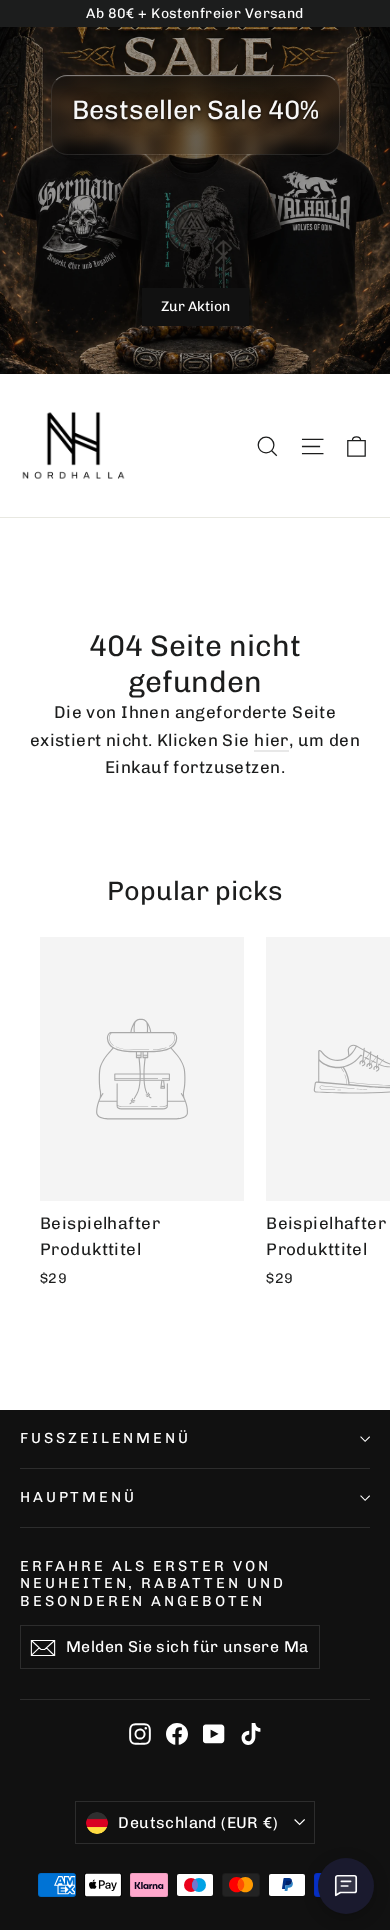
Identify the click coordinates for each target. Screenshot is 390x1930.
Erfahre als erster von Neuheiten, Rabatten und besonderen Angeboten (153, 1583)
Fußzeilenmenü (105, 1438)
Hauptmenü (78, 1497)
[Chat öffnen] (346, 1886)
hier (271, 740)
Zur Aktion (195, 306)
